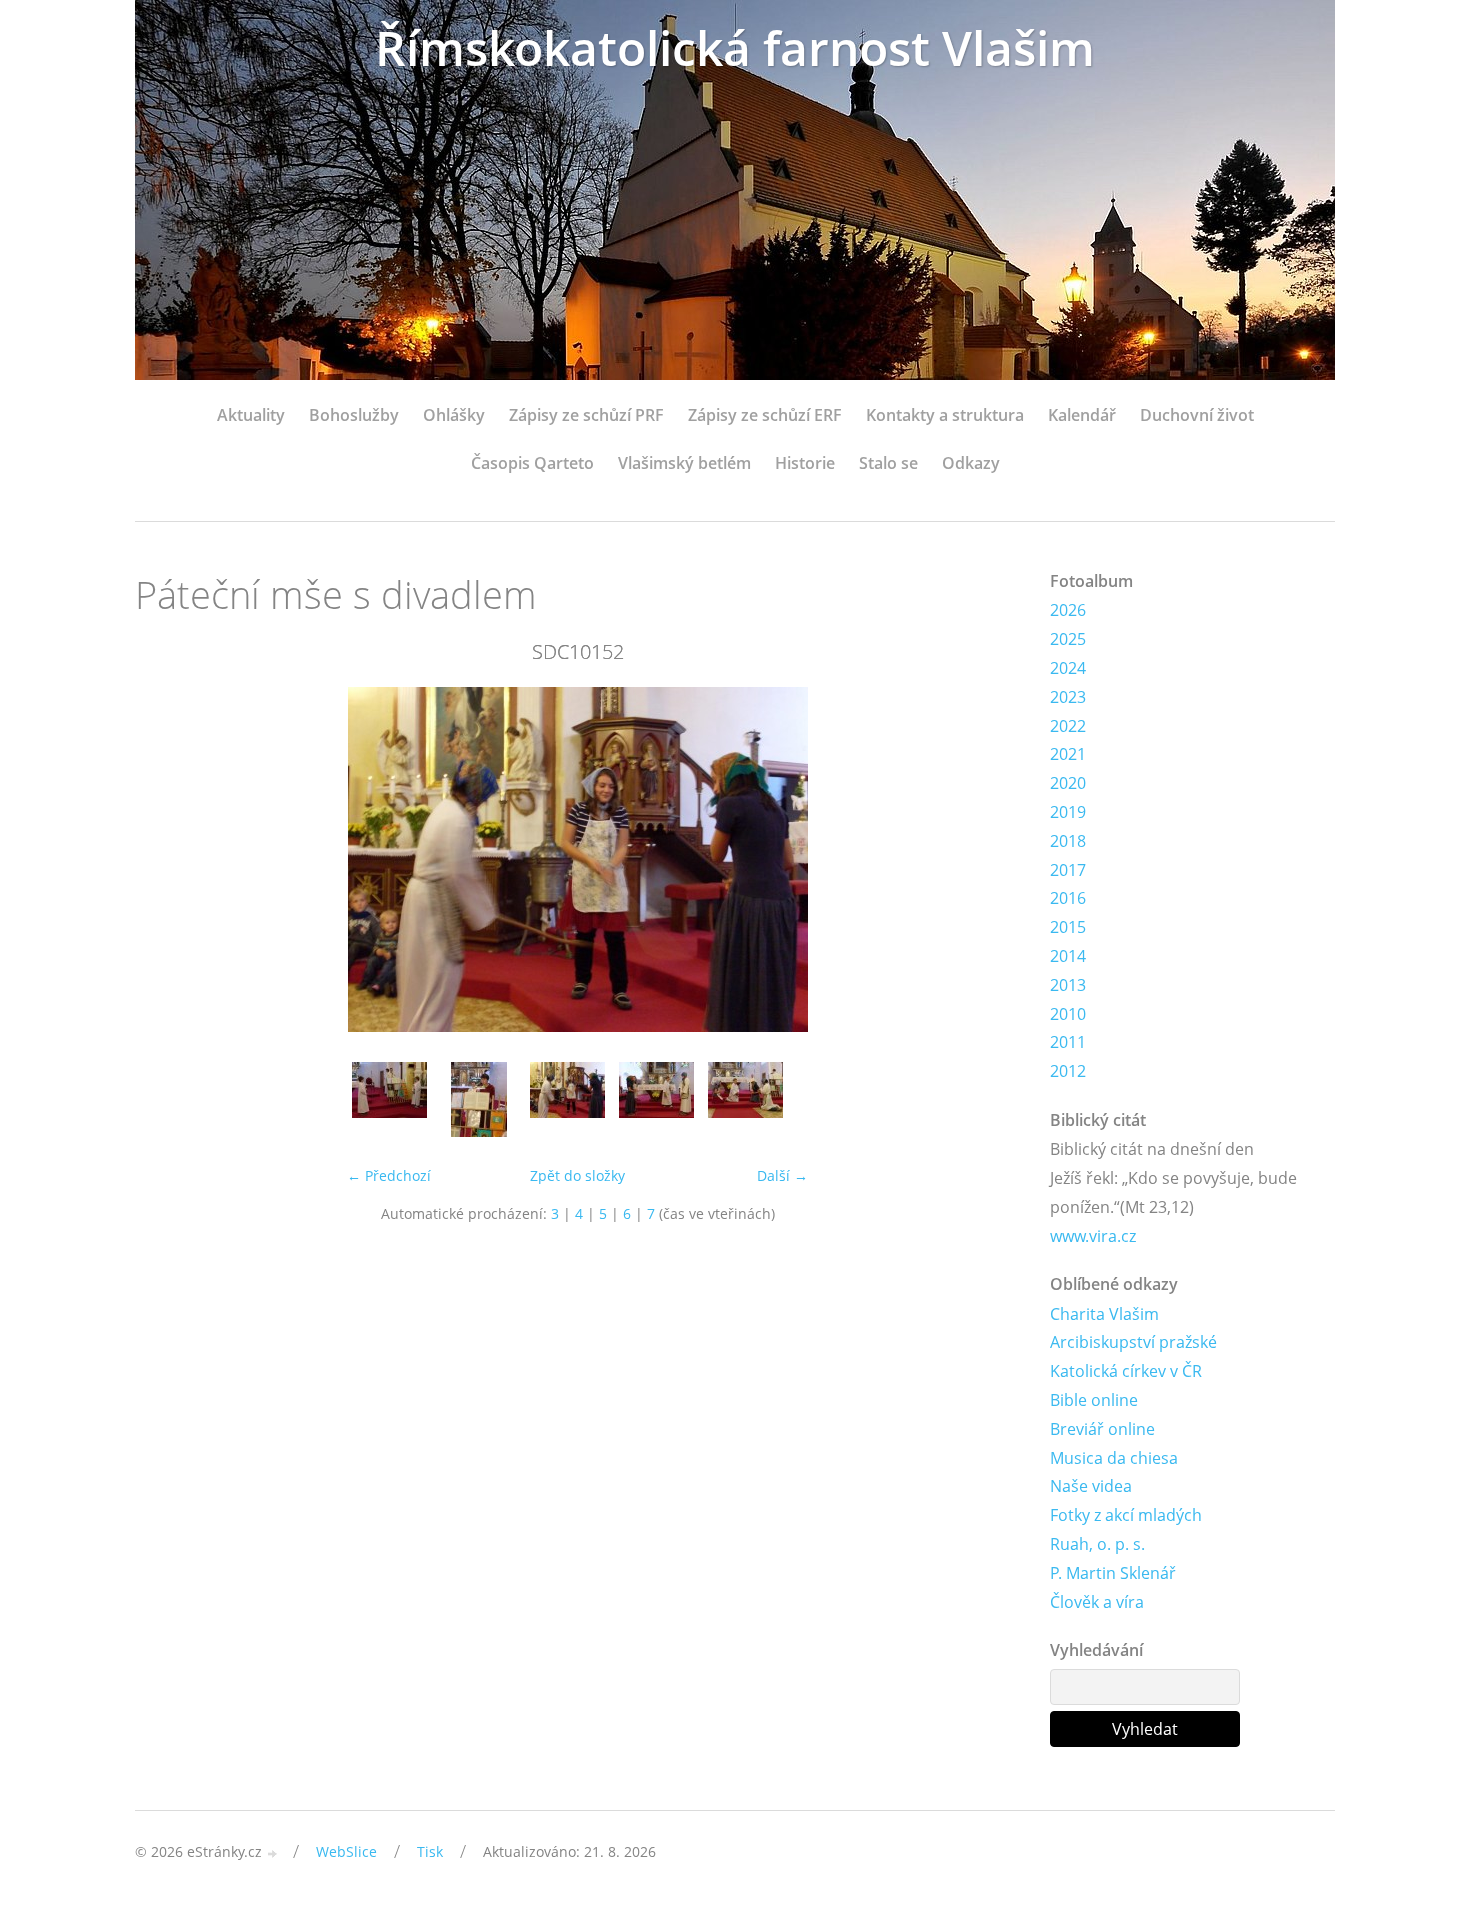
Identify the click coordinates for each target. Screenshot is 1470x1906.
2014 (1068, 956)
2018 (1068, 841)
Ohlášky (454, 415)
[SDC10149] (389, 1099)
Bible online (1094, 1400)
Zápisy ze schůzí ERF (765, 415)
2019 (1068, 812)
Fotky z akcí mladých (1126, 1515)
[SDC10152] (567, 1099)
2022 (1068, 726)
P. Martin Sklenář (1113, 1573)
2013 (1068, 985)
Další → (782, 1175)
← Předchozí (389, 1175)
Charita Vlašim (1104, 1314)
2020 (1068, 783)
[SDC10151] (478, 1099)
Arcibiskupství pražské (1133, 1342)
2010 (1068, 1014)
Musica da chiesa (1114, 1458)
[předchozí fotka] (167, 859)
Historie (805, 463)
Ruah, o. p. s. (1097, 1544)
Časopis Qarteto (532, 463)
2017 (1068, 870)
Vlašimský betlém (684, 463)
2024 (1068, 668)
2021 (1068, 754)
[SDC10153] (656, 1099)
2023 (1068, 697)
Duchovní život (1197, 415)
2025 (1068, 639)
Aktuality (251, 415)
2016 (1068, 898)
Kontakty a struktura (945, 415)
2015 (1068, 927)
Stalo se (888, 463)
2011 (1068, 1042)
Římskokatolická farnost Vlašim (735, 47)
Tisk (430, 1851)
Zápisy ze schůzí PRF (586, 415)
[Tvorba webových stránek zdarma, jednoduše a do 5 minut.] (273, 1853)
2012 (1068, 1071)
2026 (1068, 610)
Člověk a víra (1097, 1602)
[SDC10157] (745, 1099)
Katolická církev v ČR (1126, 1371)
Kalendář (1082, 415)
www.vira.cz (1093, 1236)
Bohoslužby (354, 415)
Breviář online (1102, 1429)
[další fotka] (987, 859)
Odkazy (971, 463)
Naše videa (1091, 1486)
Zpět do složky (577, 1175)
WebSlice (346, 1851)
